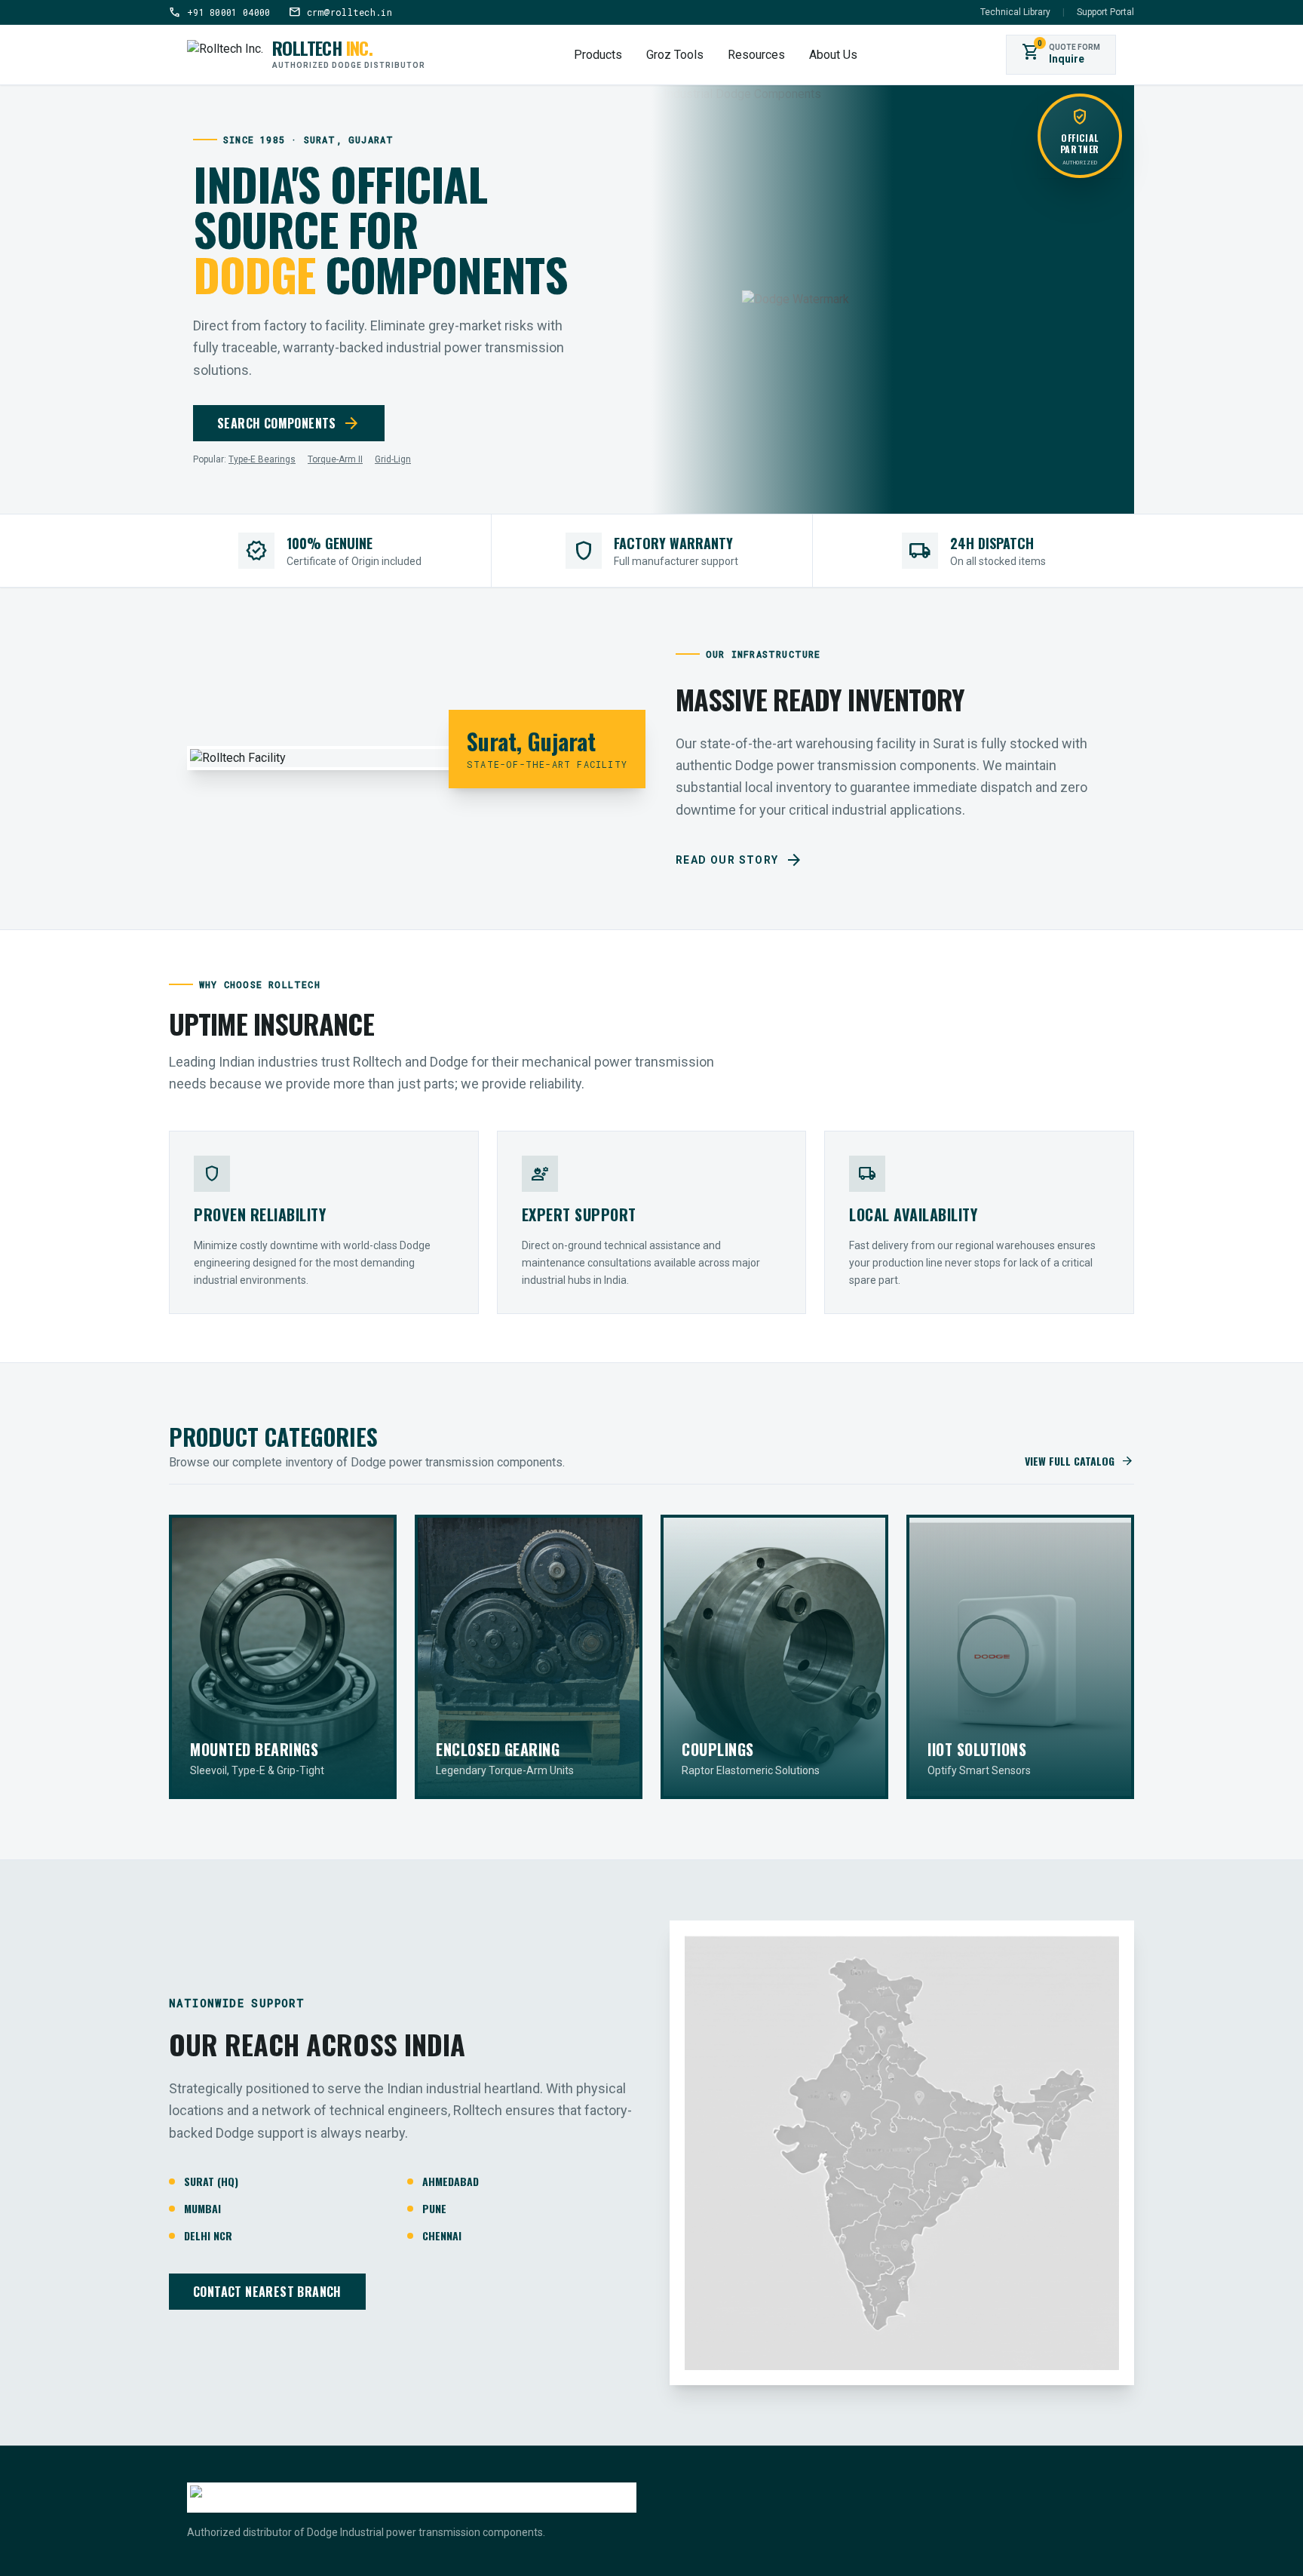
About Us (833, 55)
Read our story (739, 860)
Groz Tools (675, 55)
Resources (756, 55)
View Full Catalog (1079, 1461)
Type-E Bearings (262, 459)
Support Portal (1105, 12)
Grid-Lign (393, 459)
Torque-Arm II (335, 459)
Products (598, 55)
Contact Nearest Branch (267, 2292)
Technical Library (1015, 12)
